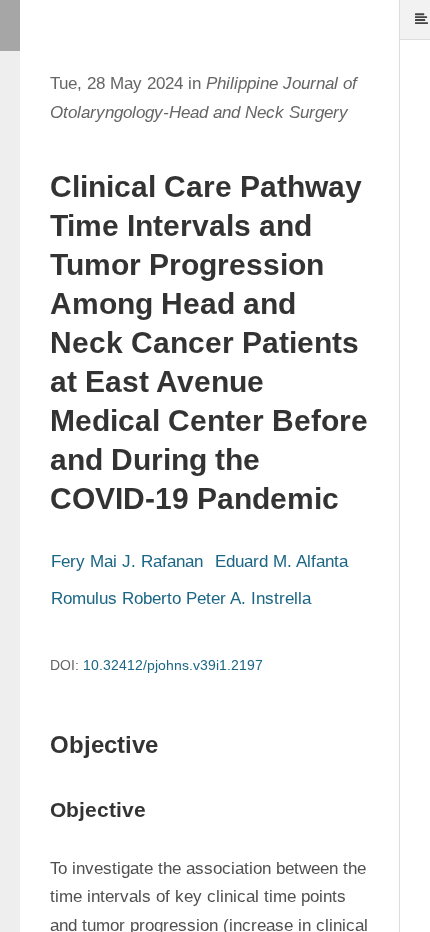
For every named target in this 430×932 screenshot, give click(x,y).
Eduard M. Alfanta (281, 561)
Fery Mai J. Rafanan (127, 561)
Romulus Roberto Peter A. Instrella (181, 598)
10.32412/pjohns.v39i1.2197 (173, 665)
